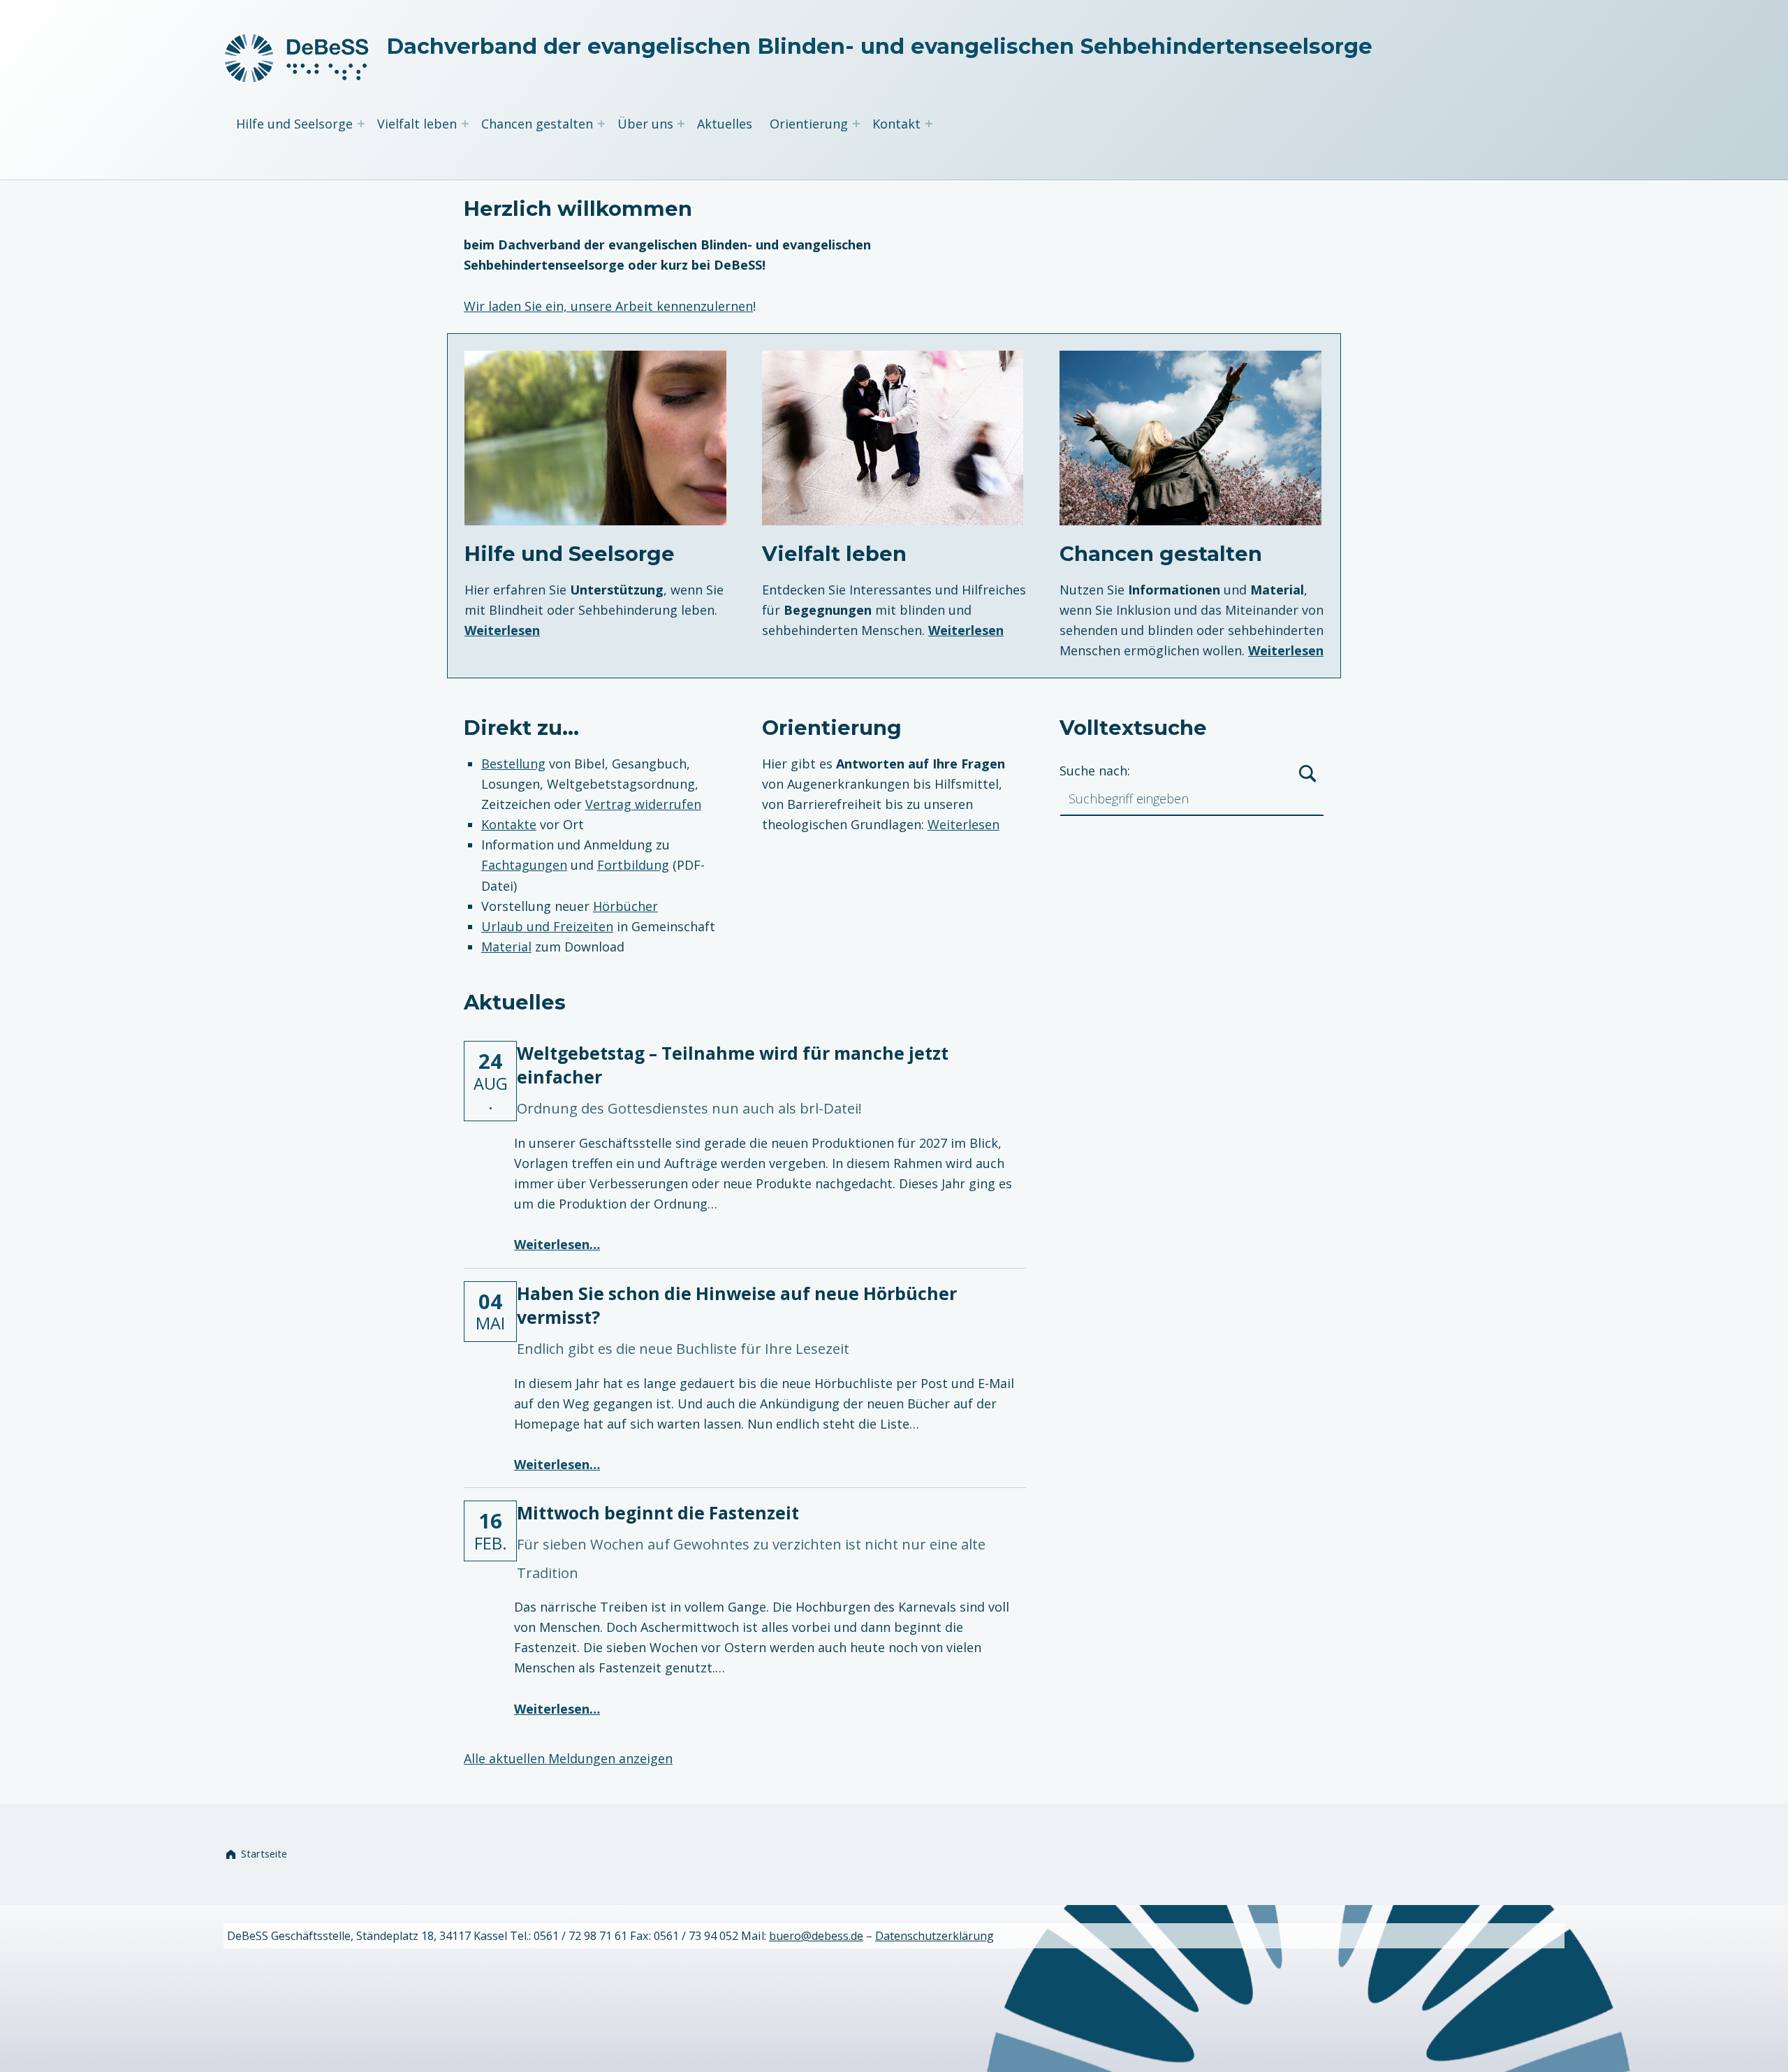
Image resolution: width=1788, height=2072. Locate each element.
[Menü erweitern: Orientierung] (856, 124)
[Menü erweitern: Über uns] (681, 124)
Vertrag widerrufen (643, 804)
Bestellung (513, 764)
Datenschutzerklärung (935, 1936)
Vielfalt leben (417, 124)
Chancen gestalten (537, 124)
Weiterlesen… (557, 1244)
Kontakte (509, 824)
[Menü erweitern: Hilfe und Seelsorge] (361, 124)
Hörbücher (625, 906)
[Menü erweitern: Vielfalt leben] (465, 124)
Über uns (645, 124)
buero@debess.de (816, 1936)
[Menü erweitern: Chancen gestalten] (601, 124)
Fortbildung (633, 865)
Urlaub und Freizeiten (547, 926)
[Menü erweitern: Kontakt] (929, 124)
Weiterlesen (502, 630)
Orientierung (809, 124)
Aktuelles (725, 124)
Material (506, 947)
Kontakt (896, 124)
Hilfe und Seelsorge (294, 124)
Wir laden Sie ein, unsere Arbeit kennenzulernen (608, 306)
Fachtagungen (524, 865)
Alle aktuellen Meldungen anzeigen (568, 1758)
